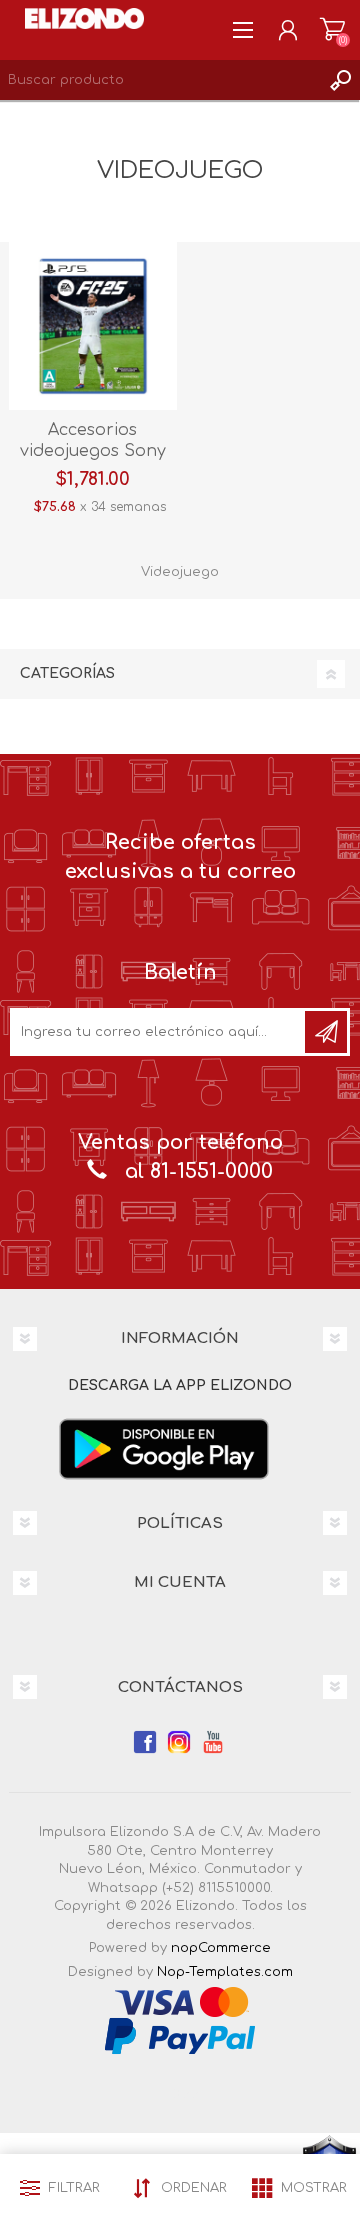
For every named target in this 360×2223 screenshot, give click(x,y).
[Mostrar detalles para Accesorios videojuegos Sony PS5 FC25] (93, 326)
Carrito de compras (332, 30)
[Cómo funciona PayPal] (180, 2035)
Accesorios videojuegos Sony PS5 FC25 (93, 451)
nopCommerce (221, 1948)
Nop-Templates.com (225, 1972)
